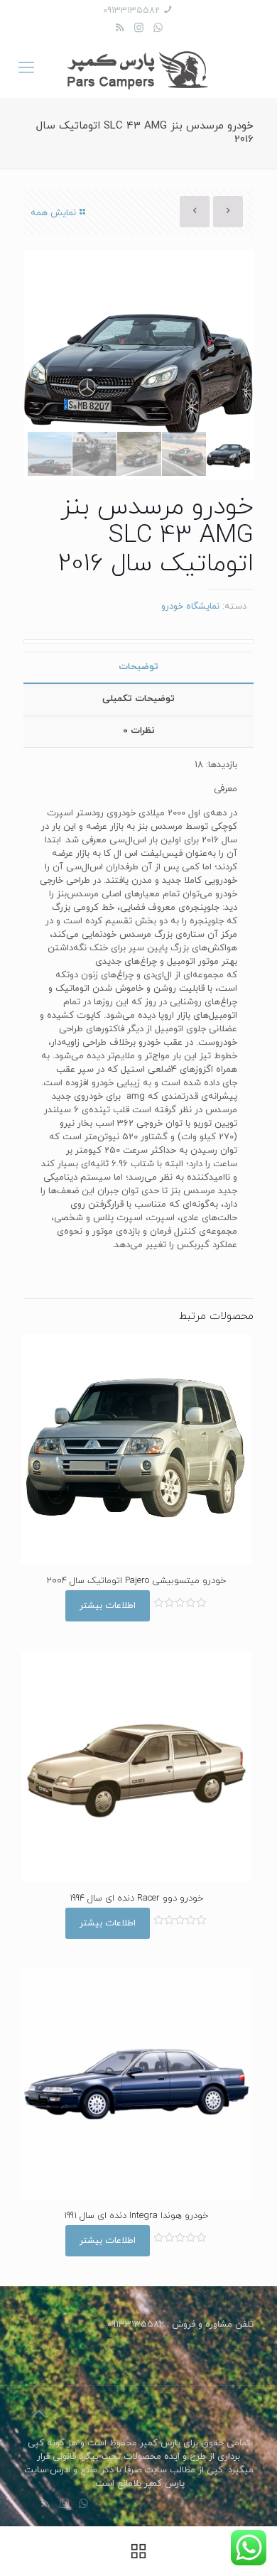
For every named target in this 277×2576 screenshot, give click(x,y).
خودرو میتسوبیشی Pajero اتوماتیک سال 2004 (136, 1581)
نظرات (139, 731)
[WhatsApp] (158, 29)
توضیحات (138, 667)
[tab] (138, 667)
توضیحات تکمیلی (138, 699)
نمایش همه (53, 213)
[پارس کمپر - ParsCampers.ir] (138, 69)
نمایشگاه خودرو (190, 607)
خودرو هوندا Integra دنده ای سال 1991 (136, 2216)
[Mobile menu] (26, 69)
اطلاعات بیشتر (108, 1606)
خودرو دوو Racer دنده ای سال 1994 (136, 1898)
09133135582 (131, 11)
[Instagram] (139, 29)
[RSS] (120, 29)
